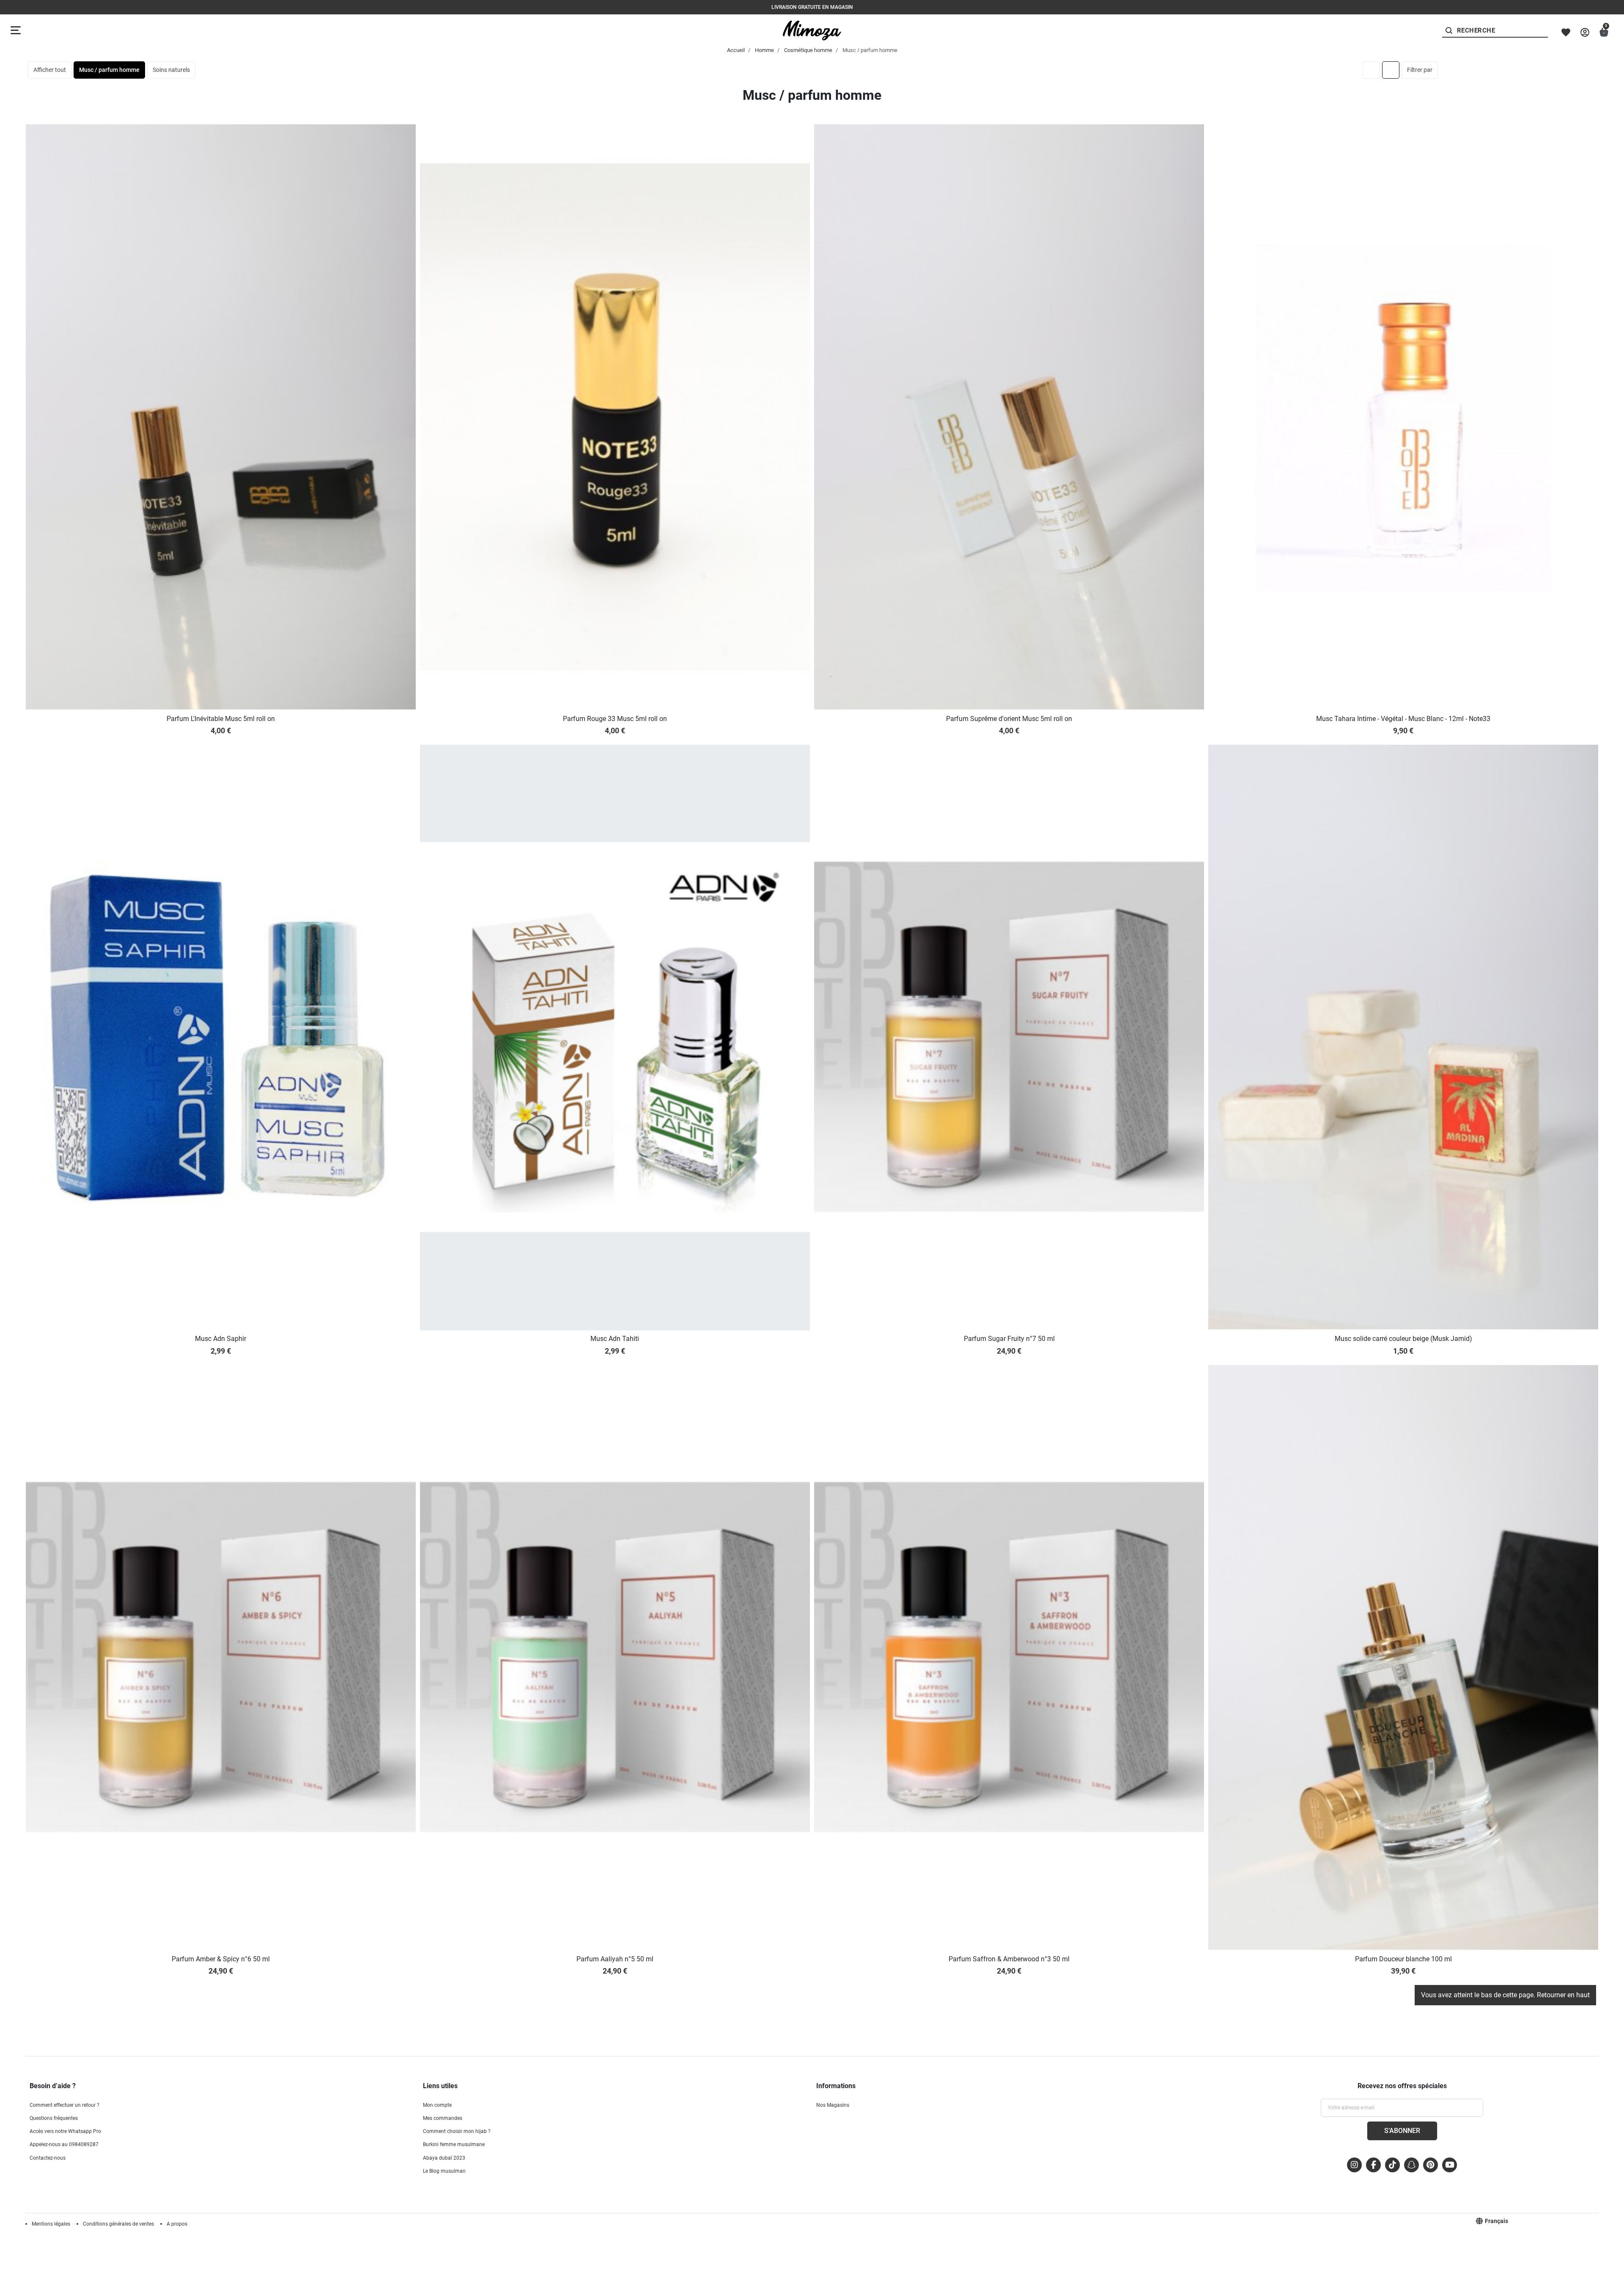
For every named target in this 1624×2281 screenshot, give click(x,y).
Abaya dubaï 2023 (444, 2158)
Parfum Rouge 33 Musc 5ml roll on (615, 719)
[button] (1604, 32)
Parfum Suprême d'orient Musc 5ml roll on (1009, 719)
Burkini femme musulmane (454, 2144)
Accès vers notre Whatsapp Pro (65, 2131)
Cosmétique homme (808, 50)
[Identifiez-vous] (1585, 32)
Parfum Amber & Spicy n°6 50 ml (221, 1959)
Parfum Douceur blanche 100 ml (1403, 1959)
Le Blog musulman (444, 2171)
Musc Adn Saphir (221, 1339)
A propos (177, 2224)
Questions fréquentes (54, 2118)
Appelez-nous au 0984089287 (64, 2144)
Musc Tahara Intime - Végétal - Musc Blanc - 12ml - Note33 (1403, 719)
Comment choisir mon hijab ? (457, 2131)
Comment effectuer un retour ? (64, 2105)
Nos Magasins (833, 2105)
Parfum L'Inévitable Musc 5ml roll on (221, 719)
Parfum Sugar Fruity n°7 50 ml (1009, 1339)
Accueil (736, 50)
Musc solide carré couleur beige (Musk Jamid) (1403, 1339)
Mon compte (437, 2105)
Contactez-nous (48, 2158)
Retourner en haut (1563, 1995)
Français (1496, 2221)
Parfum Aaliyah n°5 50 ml (615, 1959)
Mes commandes (443, 2118)
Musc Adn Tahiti (615, 1339)
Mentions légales (51, 2224)
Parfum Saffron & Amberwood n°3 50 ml (1009, 1959)
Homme (764, 50)
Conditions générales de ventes (118, 2224)
